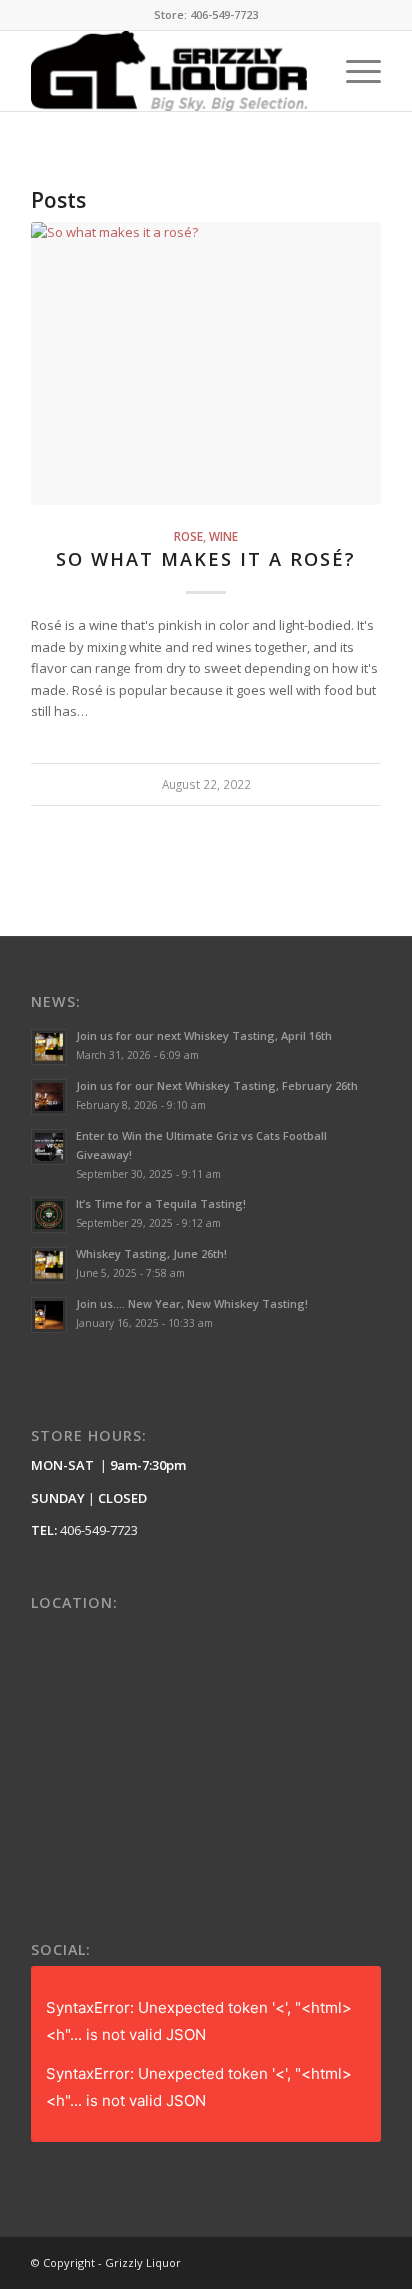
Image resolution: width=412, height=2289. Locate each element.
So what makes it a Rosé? (206, 559)
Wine (223, 536)
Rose (188, 536)
